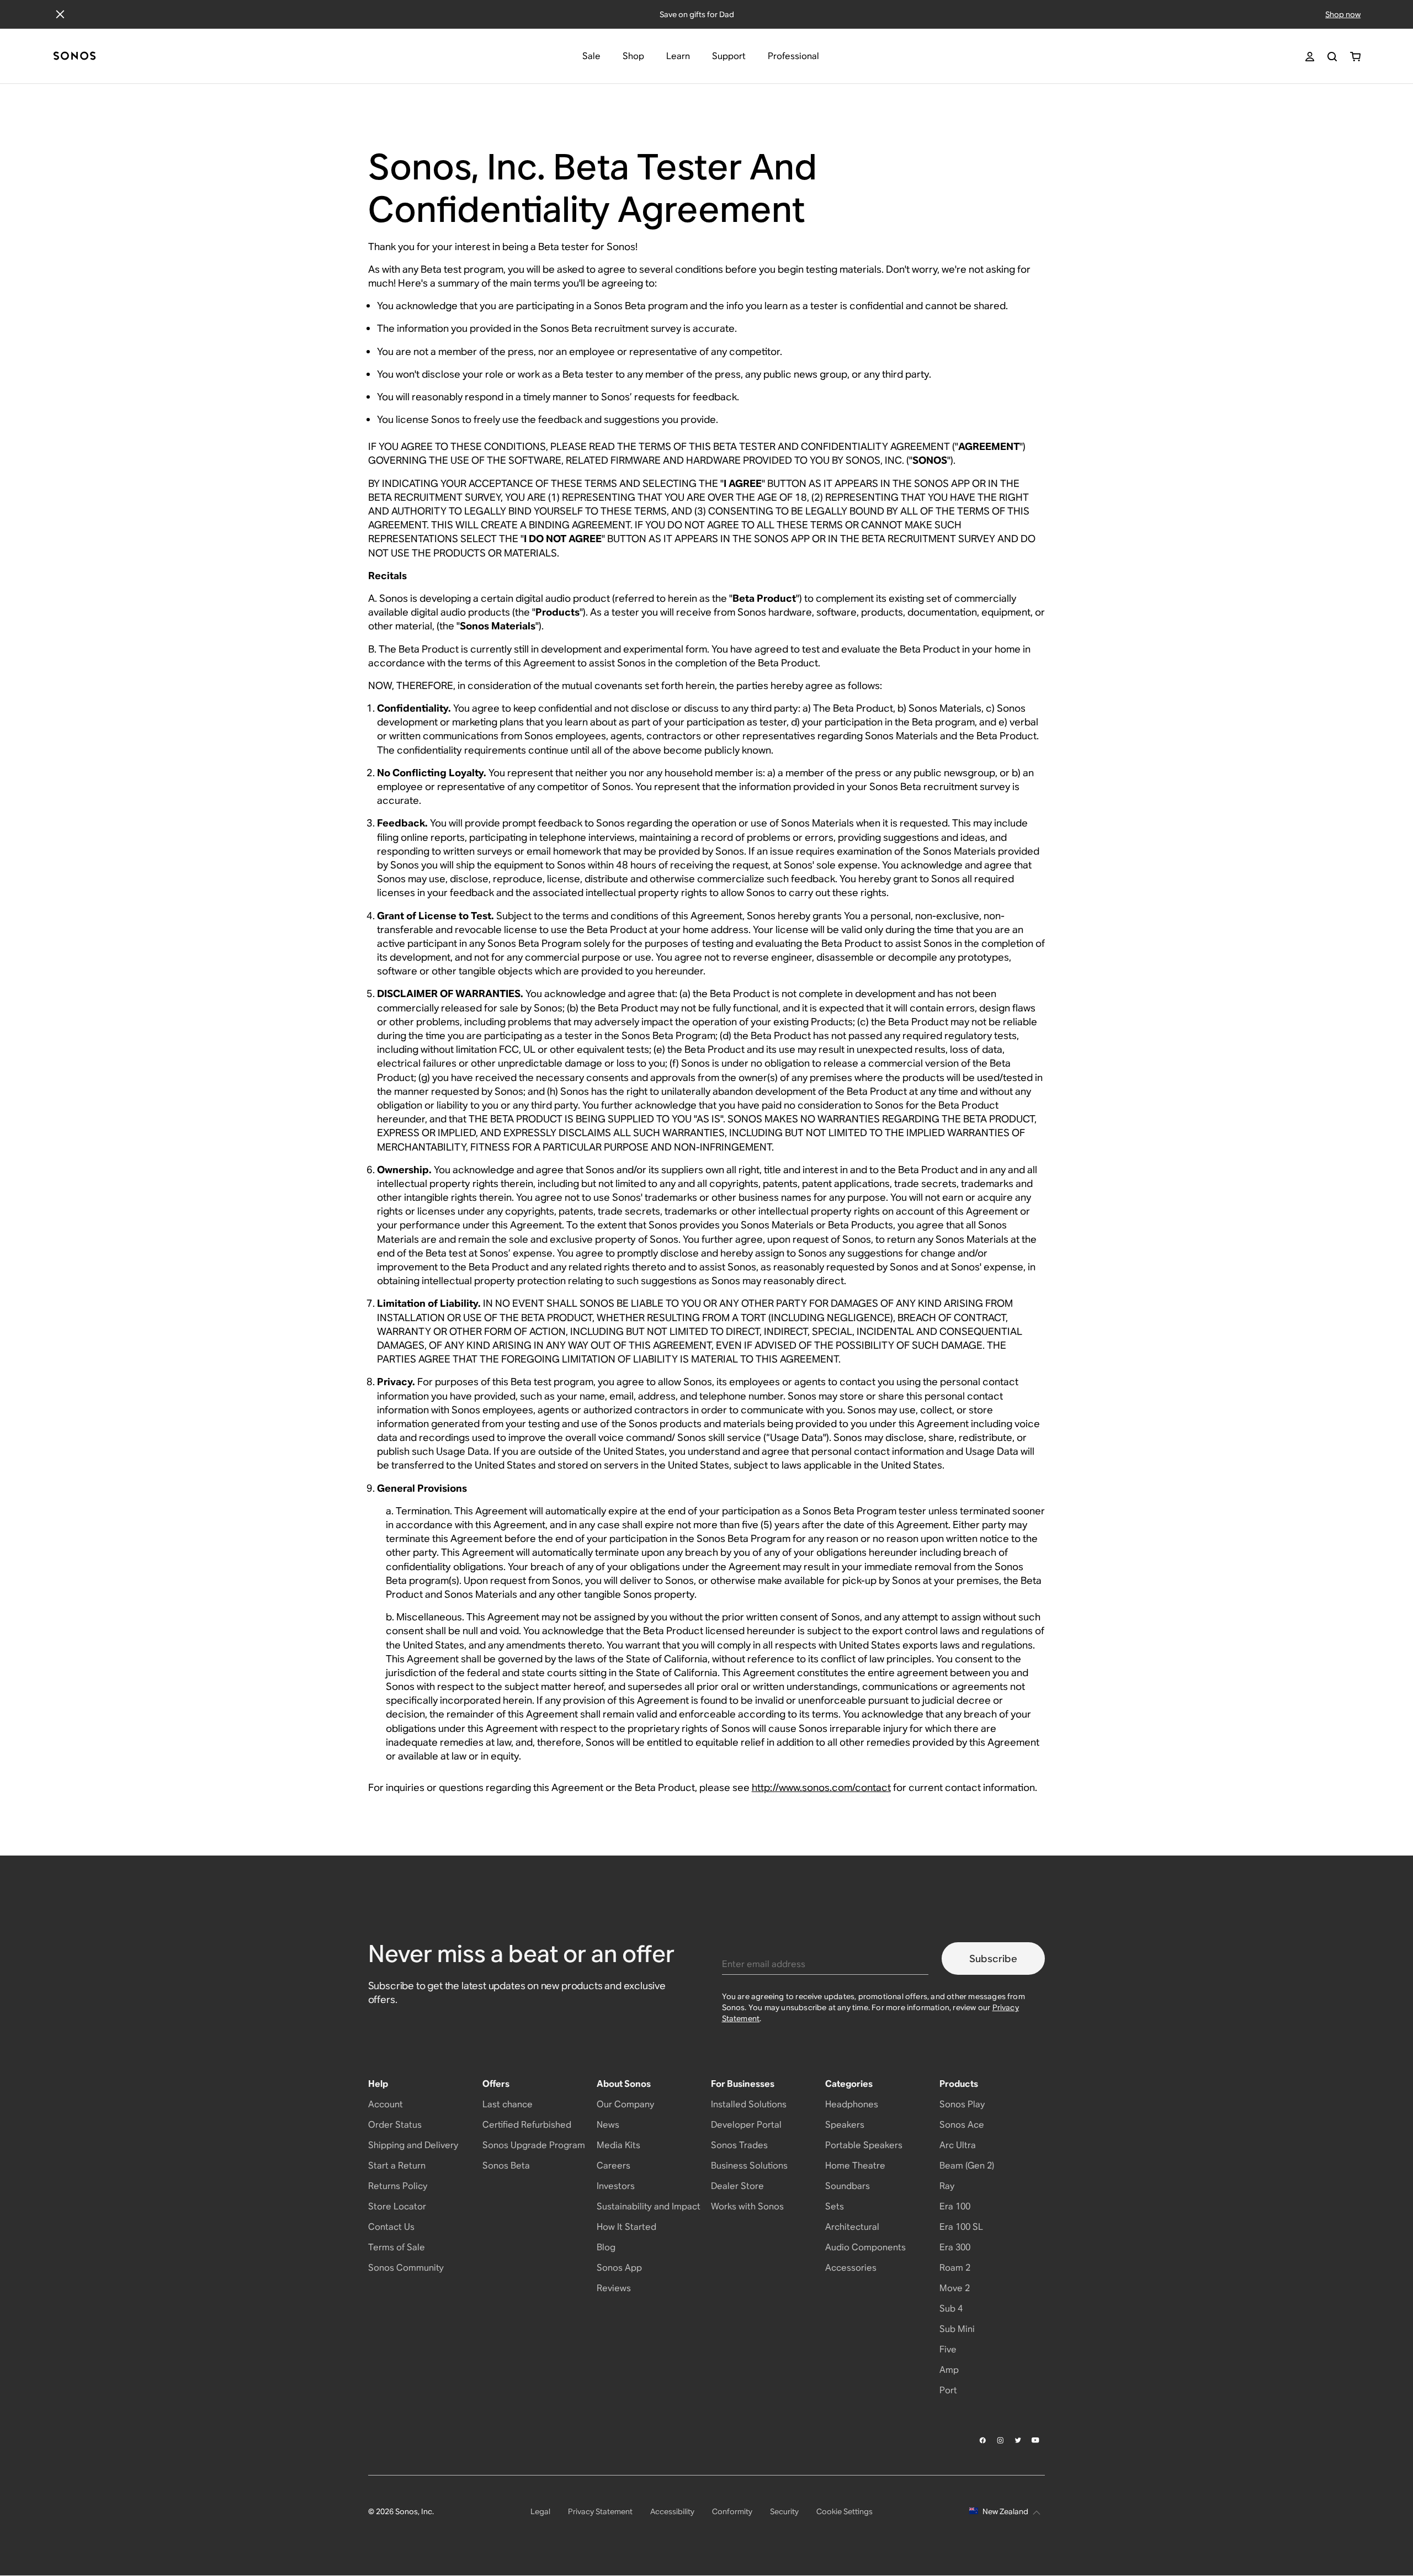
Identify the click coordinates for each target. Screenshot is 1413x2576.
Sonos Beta (506, 2166)
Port (948, 2390)
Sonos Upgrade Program (534, 2145)
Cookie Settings (844, 2511)
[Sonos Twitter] (1018, 2440)
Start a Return (397, 2166)
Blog (606, 2247)
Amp (949, 2370)
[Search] (1332, 57)
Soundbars (848, 2186)
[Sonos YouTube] (1036, 2440)
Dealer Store (737, 2186)
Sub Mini (957, 2329)
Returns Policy (398, 2186)
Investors (616, 2186)
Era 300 (955, 2247)
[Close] (60, 14)
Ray (947, 2186)
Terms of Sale (397, 2247)
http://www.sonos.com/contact (821, 1787)
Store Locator (397, 2206)
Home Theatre (855, 2166)
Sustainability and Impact (649, 2206)
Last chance (508, 2104)
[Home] (75, 57)
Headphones (852, 2104)
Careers (613, 2166)
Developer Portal (746, 2125)
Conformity (732, 2511)
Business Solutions (749, 2166)
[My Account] (1310, 57)
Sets (835, 2206)
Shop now (1343, 14)
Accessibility (672, 2511)
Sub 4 (951, 2309)
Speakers (845, 2125)
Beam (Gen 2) (967, 2166)
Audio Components (865, 2247)
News (608, 2125)
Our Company (625, 2104)
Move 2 (955, 2288)
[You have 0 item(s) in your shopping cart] (1355, 57)
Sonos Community (406, 2268)
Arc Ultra (958, 2145)
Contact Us (391, 2227)
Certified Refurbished (527, 2125)
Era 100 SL (961, 2227)
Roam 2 (955, 2268)
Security (784, 2511)
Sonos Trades (739, 2145)
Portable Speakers (864, 2145)
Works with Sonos (747, 2206)
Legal (540, 2511)
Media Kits (618, 2145)
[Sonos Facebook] (983, 2440)
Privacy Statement (600, 2511)
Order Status (395, 2125)
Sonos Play (962, 2104)
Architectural (852, 2227)
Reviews (614, 2288)
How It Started (626, 2227)
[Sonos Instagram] (1001, 2440)
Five (948, 2349)
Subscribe (993, 1958)
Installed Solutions (749, 2104)
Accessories (851, 2268)
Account (386, 2104)
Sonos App (619, 2268)
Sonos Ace (962, 2125)
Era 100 (955, 2206)
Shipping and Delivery (413, 2145)
